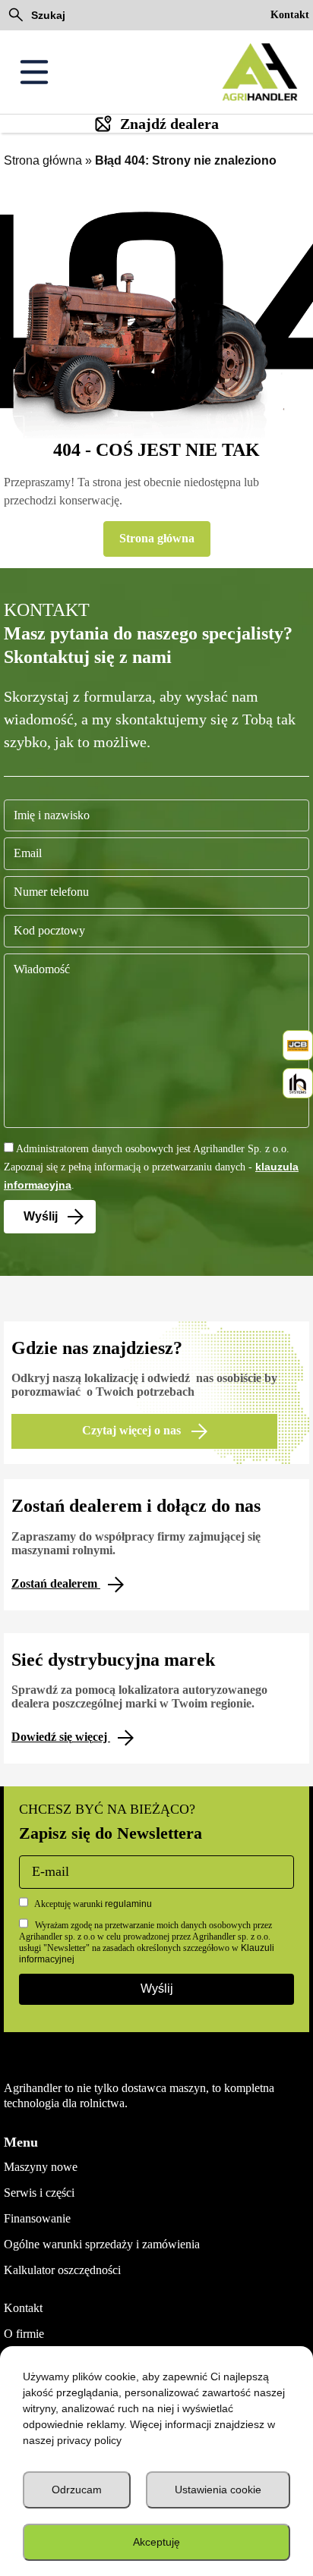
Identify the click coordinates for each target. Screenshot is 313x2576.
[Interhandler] (298, 1045)
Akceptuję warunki (92, 1904)
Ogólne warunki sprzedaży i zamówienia (102, 2244)
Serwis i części (39, 2193)
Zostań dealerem (56, 1583)
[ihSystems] (298, 1083)
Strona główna (43, 160)
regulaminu (128, 1904)
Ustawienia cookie (218, 2490)
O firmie (24, 2334)
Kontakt (290, 15)
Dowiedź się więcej (61, 1737)
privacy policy (89, 2440)
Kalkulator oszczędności (62, 2270)
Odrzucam (77, 2490)
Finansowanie (37, 2218)
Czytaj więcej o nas (133, 1430)
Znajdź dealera (169, 124)
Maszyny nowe (41, 2167)
